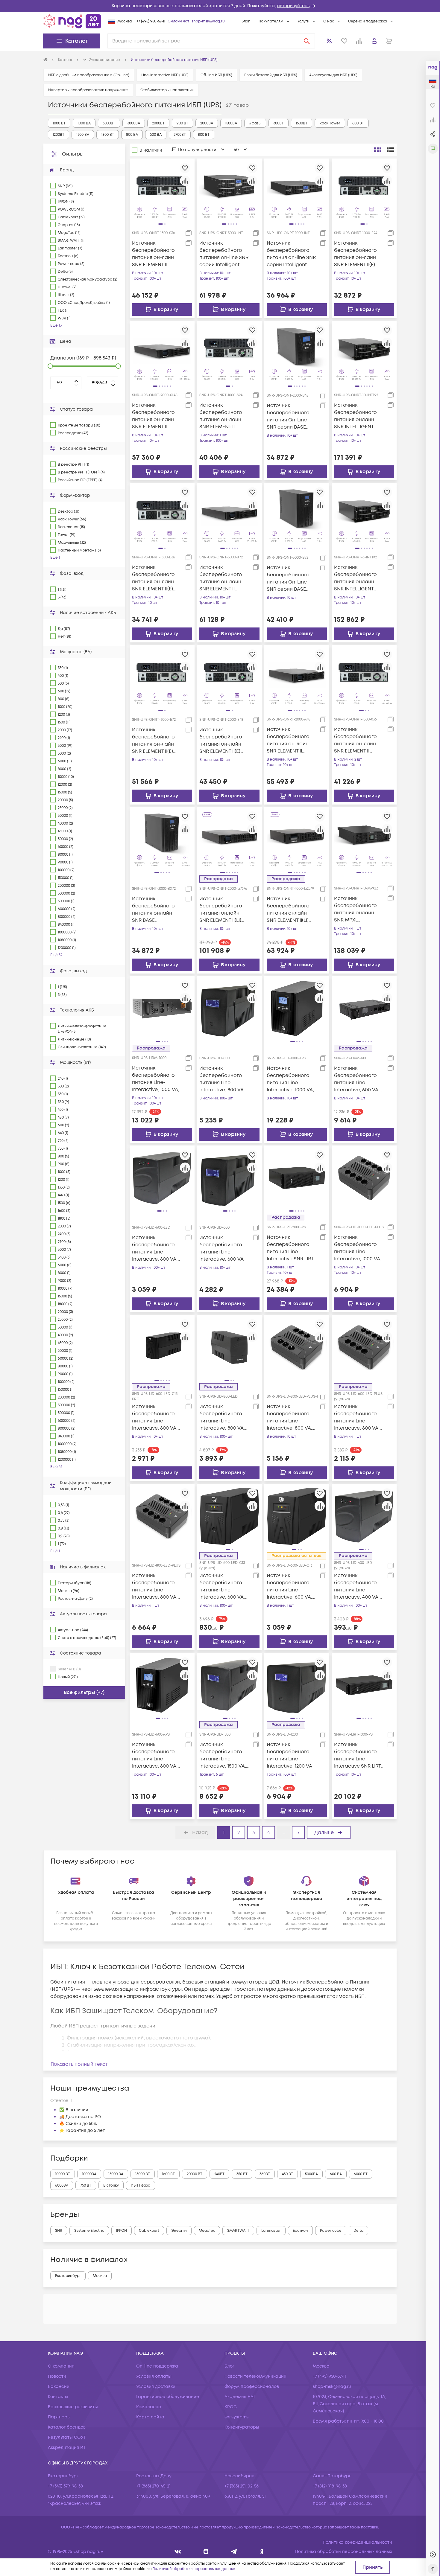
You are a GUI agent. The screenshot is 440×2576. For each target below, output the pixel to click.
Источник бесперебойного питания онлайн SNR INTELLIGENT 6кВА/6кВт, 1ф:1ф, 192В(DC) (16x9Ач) (355, 578)
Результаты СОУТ (67, 2437)
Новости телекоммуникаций (255, 2376)
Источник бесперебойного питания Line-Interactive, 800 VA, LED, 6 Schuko (289, 1418)
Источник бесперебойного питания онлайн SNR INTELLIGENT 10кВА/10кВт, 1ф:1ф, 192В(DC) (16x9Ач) (355, 416)
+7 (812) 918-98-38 (330, 2486)
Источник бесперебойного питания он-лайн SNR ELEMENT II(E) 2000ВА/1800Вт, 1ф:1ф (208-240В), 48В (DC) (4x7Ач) (224, 741)
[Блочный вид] (378, 150)
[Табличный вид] (390, 150)
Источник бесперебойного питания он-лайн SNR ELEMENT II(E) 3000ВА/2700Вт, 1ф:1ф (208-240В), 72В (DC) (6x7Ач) (157, 741)
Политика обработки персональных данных (344, 2552)
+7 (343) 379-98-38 (65, 2486)
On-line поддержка (157, 2366)
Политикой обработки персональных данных (194, 2569)
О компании (61, 2366)
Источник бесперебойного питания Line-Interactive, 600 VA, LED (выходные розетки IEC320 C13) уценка (223, 1586)
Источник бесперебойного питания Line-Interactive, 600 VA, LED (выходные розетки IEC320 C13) (290, 1586)
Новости (57, 2376)
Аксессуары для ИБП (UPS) (333, 75)
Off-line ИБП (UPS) (216, 75)
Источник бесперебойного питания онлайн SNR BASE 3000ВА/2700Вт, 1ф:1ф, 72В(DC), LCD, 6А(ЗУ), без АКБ (154, 910)
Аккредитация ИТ (67, 2448)
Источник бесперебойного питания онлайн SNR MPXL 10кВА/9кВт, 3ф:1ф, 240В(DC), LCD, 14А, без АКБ (356, 909)
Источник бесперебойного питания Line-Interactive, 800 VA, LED (222, 1418)
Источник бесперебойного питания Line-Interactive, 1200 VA (289, 1755)
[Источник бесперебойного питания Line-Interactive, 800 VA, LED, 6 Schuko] (297, 1347)
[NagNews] (234, 2552)
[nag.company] (178, 2552)
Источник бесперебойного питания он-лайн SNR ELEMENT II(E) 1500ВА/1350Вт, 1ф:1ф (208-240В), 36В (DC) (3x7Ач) (155, 578)
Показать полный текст (79, 2064)
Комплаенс (149, 2407)
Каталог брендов (67, 2427)
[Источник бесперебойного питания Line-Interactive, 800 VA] (229, 1008)
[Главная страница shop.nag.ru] (72, 21)
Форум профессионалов (252, 2387)
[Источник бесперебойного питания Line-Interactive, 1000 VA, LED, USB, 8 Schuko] (364, 1177)
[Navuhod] (206, 2552)
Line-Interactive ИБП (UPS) (165, 75)
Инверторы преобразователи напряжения (88, 90)
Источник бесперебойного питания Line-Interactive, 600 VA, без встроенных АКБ (157, 1755)
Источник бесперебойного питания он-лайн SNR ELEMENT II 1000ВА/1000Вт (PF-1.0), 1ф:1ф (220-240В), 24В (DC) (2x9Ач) (223, 416)
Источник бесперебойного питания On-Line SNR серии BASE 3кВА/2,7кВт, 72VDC (289, 579)
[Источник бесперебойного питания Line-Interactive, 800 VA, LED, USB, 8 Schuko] (162, 1516)
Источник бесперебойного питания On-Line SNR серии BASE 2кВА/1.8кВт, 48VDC (289, 416)
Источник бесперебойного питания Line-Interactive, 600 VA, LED (155, 1249)
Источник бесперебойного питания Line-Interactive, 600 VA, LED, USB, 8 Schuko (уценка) (357, 1418)
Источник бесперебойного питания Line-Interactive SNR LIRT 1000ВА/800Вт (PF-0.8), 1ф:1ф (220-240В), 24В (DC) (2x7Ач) (358, 1755)
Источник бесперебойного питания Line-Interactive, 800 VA (221, 1079)
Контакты (58, 2397)
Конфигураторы (242, 2427)
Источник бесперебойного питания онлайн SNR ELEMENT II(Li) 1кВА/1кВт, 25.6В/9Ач (290, 910)
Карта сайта (150, 2417)
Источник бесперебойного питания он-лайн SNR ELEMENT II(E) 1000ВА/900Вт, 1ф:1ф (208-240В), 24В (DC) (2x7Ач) (357, 254)
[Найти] (307, 41)
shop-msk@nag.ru (208, 21)
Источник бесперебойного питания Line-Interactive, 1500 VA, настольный (223, 1755)
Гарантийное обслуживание (168, 2397)
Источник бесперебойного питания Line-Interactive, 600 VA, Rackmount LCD (357, 1079)
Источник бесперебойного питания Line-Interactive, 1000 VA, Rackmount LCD (156, 1079)
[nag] (262, 2552)
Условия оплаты (154, 2376)
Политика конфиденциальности (357, 2542)
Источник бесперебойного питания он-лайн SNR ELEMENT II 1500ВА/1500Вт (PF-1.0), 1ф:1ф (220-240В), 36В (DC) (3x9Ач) (155, 254)
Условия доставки (156, 2387)
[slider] (50, 366)
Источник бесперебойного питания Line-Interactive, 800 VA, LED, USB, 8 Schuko (155, 1586)
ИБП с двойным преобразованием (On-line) (89, 75)
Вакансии (59, 2387)
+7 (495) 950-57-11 (151, 21)
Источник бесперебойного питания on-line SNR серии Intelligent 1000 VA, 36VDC (291, 254)
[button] (220, 6)
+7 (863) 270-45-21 (153, 2486)
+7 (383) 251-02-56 (242, 2486)
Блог (246, 21)
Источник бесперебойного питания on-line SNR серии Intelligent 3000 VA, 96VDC (224, 254)
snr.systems (236, 2417)
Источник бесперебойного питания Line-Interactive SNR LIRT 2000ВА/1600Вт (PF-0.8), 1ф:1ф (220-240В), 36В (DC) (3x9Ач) (291, 1248)
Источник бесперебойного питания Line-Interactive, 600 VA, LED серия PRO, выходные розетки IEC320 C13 (155, 1418)
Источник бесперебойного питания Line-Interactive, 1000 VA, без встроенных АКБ (292, 1079)
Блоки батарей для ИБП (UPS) (271, 75)
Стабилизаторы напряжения (167, 90)
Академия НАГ (240, 2397)
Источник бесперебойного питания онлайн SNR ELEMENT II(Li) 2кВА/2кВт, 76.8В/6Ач (223, 910)
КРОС (231, 2407)
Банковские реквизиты (73, 2407)
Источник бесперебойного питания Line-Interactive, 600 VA (221, 1248)
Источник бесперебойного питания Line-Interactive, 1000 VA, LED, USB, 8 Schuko (358, 1248)
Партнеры (59, 2417)
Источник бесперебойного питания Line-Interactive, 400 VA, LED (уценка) (357, 1586)
